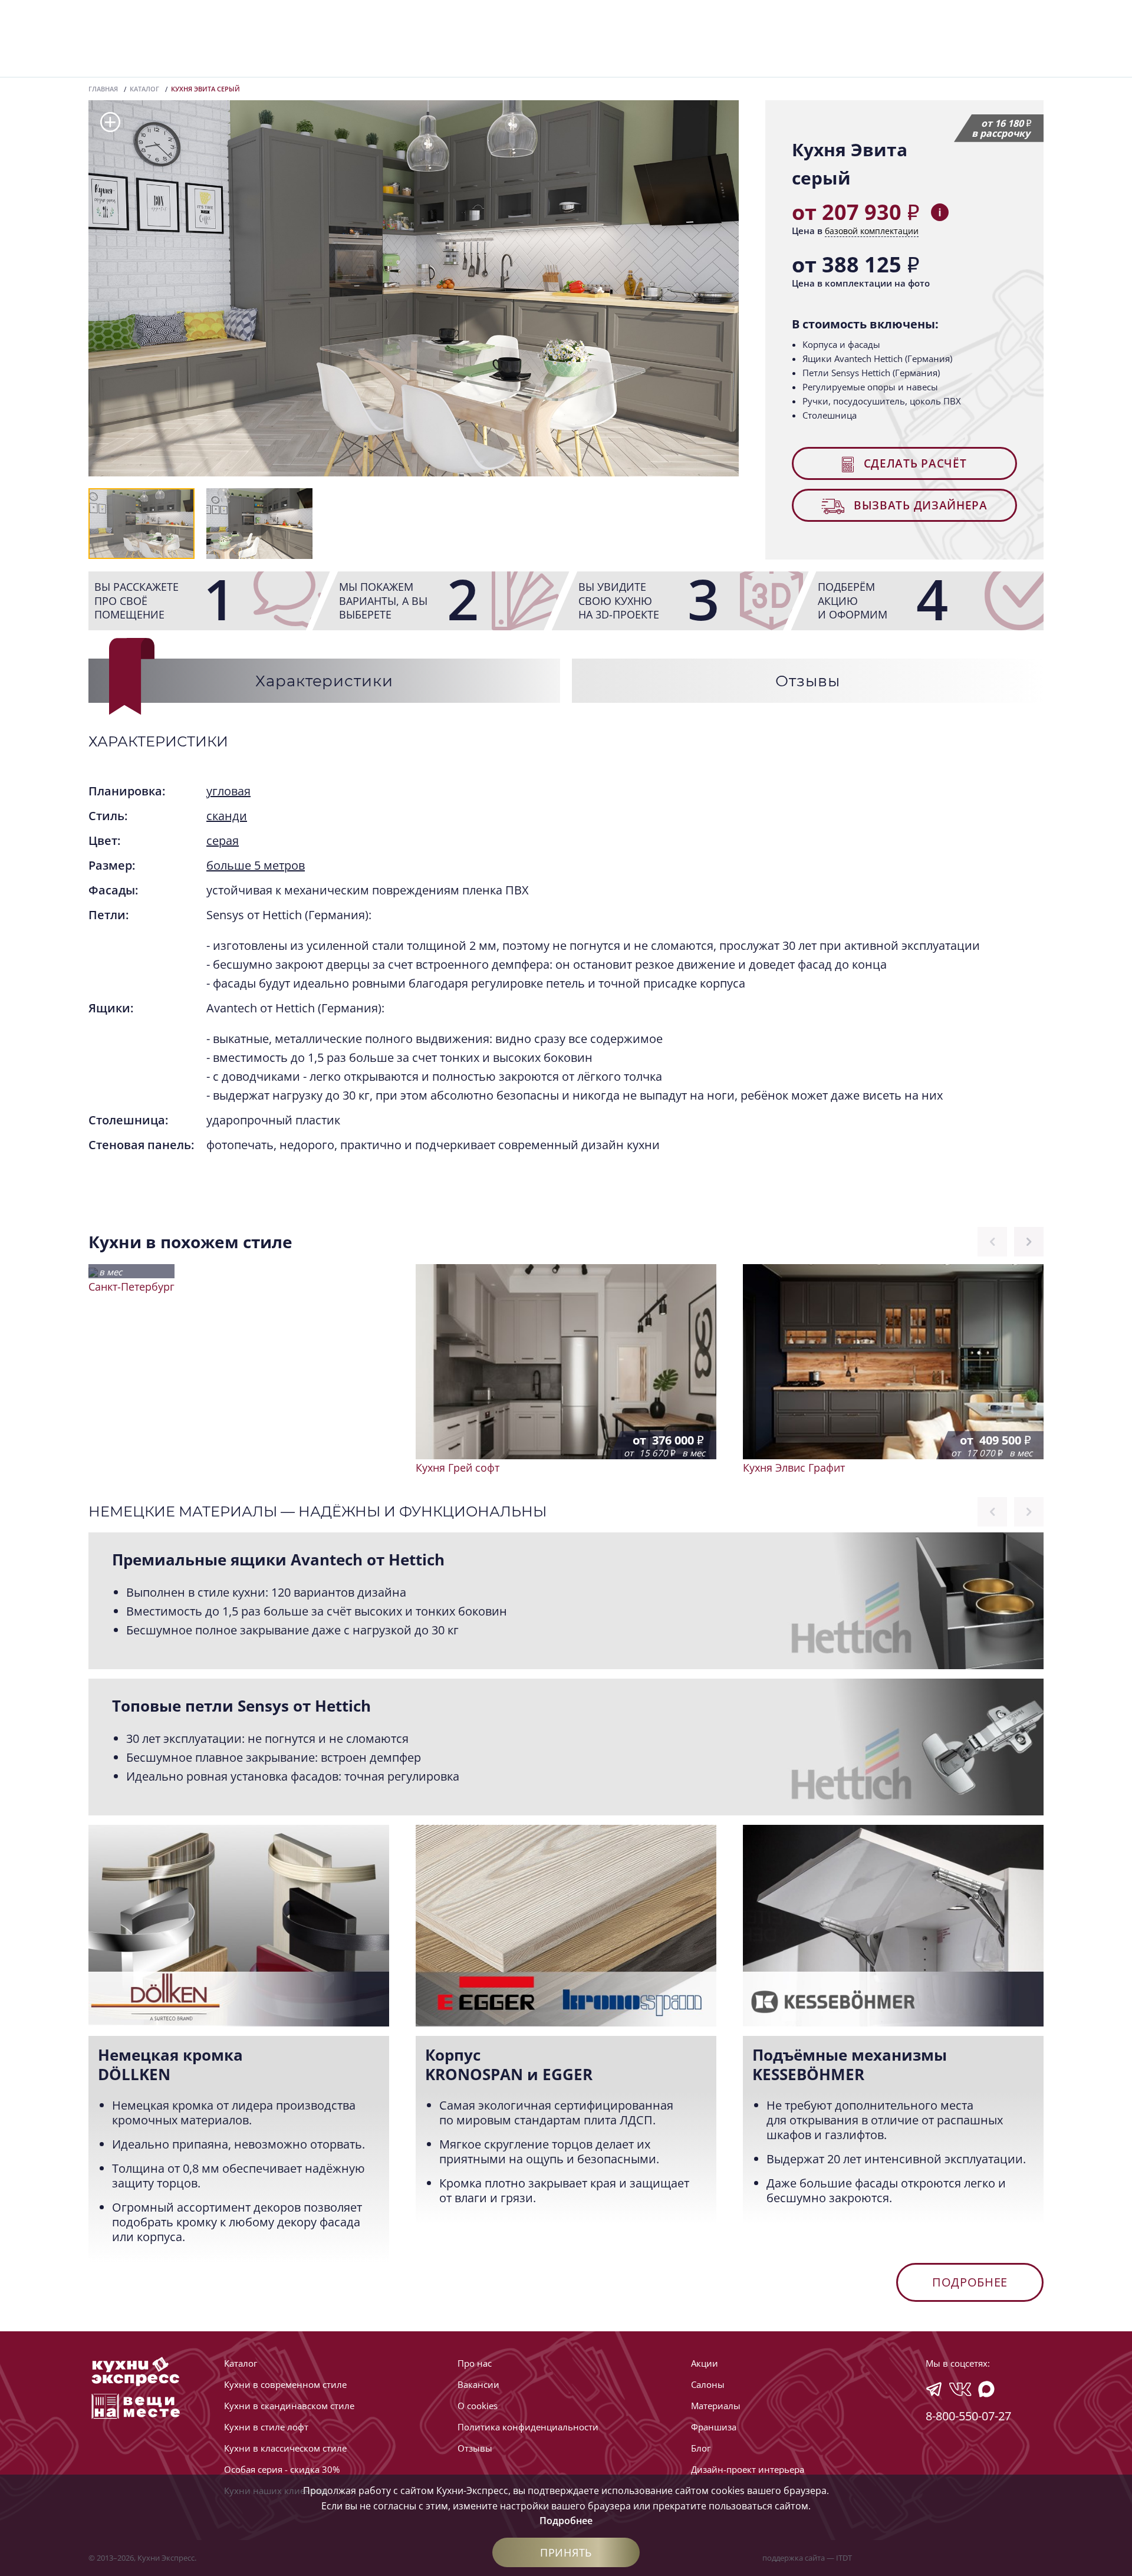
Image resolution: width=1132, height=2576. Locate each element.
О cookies (478, 2406)
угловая (228, 791)
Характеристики (324, 681)
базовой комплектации (872, 231)
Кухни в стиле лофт (266, 2427)
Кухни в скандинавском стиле (289, 2406)
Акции (705, 2363)
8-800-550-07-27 (968, 2416)
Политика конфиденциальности (528, 2427)
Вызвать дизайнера (919, 505)
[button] (110, 123)
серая (223, 840)
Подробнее (970, 2282)
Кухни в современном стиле (285, 2384)
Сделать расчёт (914, 463)
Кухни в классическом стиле (285, 2448)
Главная (103, 89)
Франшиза (714, 2427)
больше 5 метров (256, 865)
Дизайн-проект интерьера (748, 2469)
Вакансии (478, 2384)
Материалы (716, 2406)
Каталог (144, 89)
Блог (701, 2448)
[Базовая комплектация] (940, 212)
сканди (227, 816)
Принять (566, 2552)
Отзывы (807, 681)
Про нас (475, 2363)
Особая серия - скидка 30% (282, 2469)
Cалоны (708, 2384)
